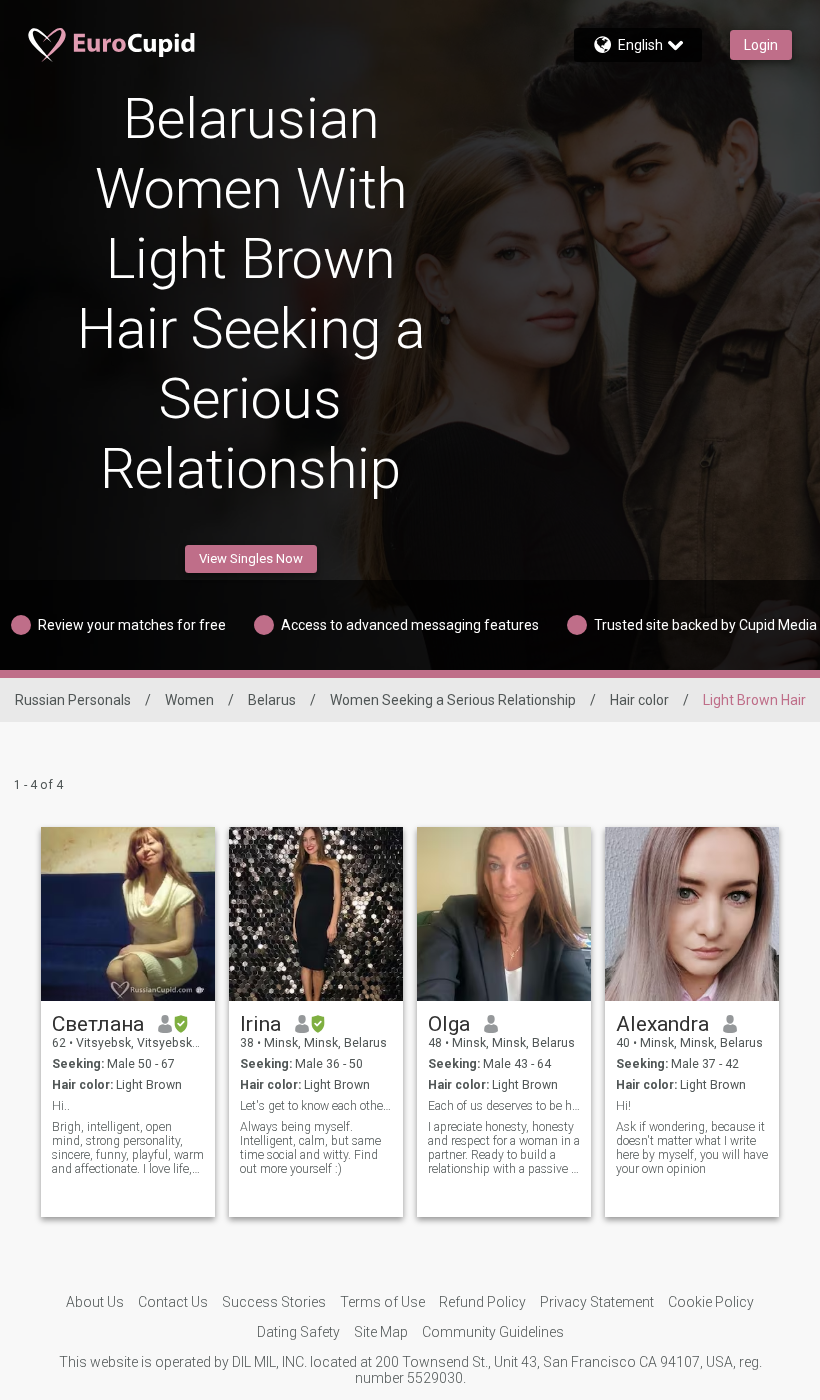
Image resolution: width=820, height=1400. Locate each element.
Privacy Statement (597, 1302)
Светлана (98, 1024)
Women (189, 700)
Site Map (381, 1332)
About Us (95, 1302)
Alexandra (662, 1024)
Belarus (272, 700)
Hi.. (61, 1106)
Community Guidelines (493, 1332)
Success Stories (274, 1302)
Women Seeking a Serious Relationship (453, 700)
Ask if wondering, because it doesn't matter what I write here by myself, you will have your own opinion (692, 1148)
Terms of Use (382, 1302)
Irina (260, 1024)
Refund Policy (482, 1302)
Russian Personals (73, 700)
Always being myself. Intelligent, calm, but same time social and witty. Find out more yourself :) (310, 1148)
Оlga (449, 1024)
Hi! (623, 1106)
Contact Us (173, 1302)
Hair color (639, 700)
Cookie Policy (711, 1302)
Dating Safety (298, 1332)
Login (761, 45)
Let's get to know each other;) (316, 1106)
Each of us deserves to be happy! (504, 1106)
